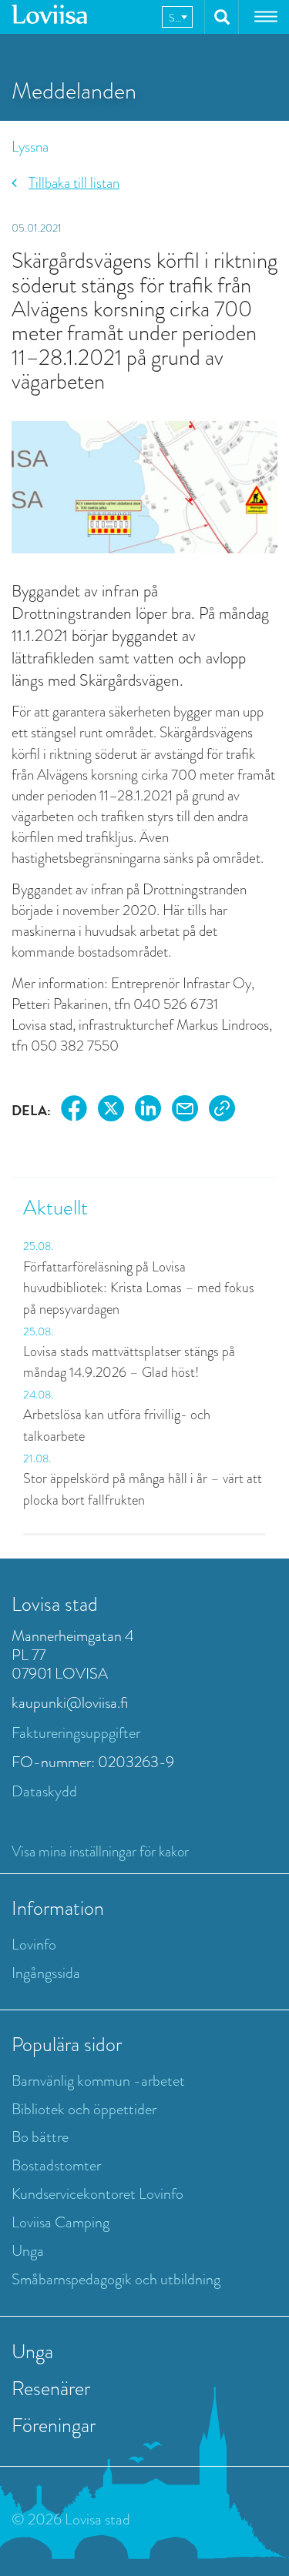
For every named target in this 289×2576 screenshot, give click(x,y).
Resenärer (51, 2388)
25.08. (38, 1246)
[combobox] (177, 17)
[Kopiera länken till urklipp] (222, 1111)
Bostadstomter (56, 2165)
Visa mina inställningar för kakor (100, 1851)
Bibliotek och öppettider (84, 2109)
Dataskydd (44, 1791)
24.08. (38, 1395)
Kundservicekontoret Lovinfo (97, 2194)
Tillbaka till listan (74, 183)
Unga (28, 2251)
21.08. (37, 1458)
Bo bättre (40, 2137)
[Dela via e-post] (185, 1111)
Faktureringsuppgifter (76, 1733)
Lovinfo (34, 1945)
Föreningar (54, 2425)
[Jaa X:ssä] (111, 1111)
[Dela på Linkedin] (148, 1111)
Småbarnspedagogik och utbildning (116, 2279)
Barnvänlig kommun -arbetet (98, 2081)
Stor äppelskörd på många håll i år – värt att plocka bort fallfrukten (143, 1489)
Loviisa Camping (60, 2222)
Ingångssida (46, 1973)
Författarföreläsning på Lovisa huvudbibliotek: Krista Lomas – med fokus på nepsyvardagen (139, 1288)
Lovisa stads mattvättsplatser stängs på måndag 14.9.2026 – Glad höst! (129, 1362)
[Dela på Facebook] (74, 1111)
